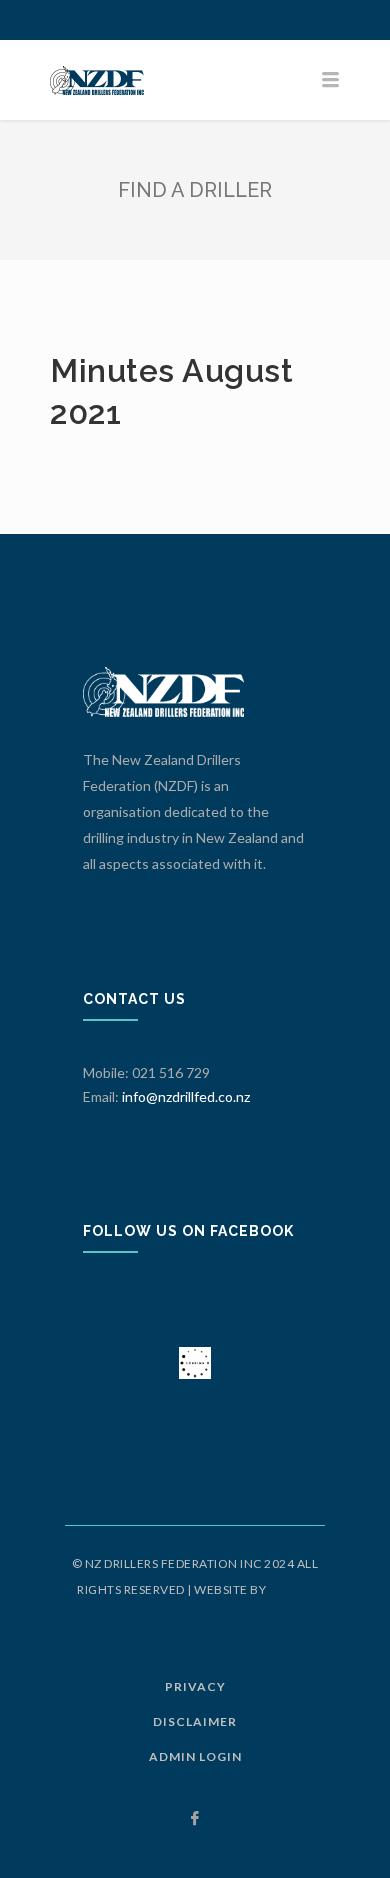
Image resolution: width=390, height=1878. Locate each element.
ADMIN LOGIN (195, 1756)
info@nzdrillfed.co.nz (186, 1096)
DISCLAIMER (195, 1721)
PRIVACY (195, 1686)
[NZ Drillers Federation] (195, 80)
